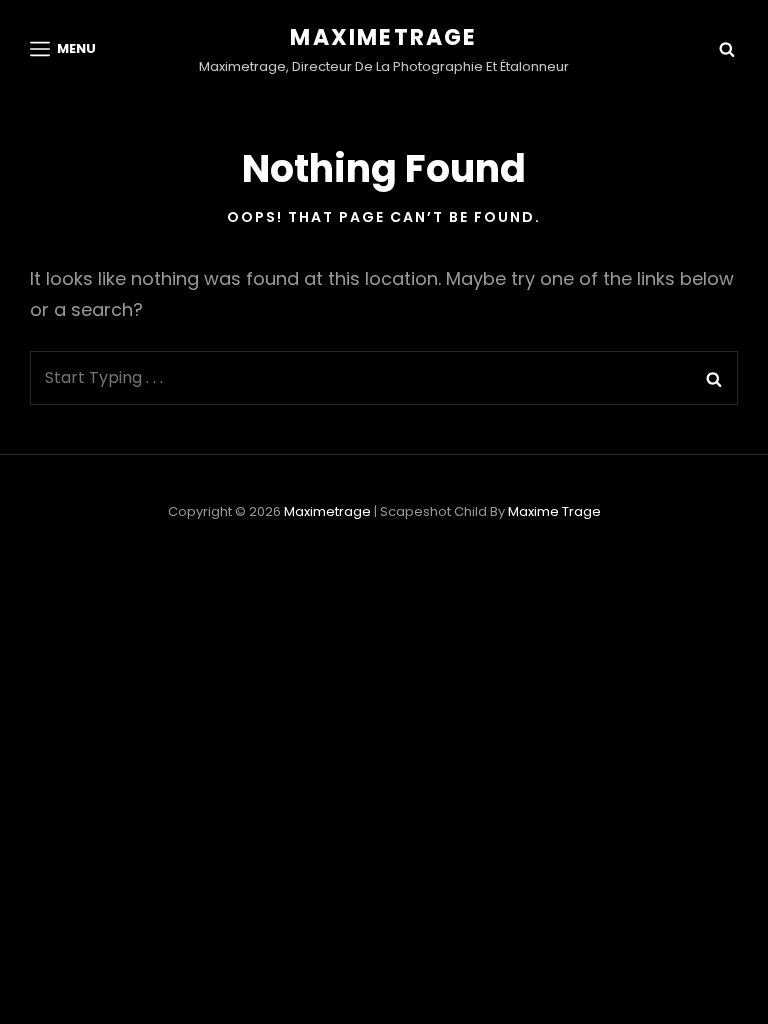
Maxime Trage (554, 511)
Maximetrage (383, 37)
